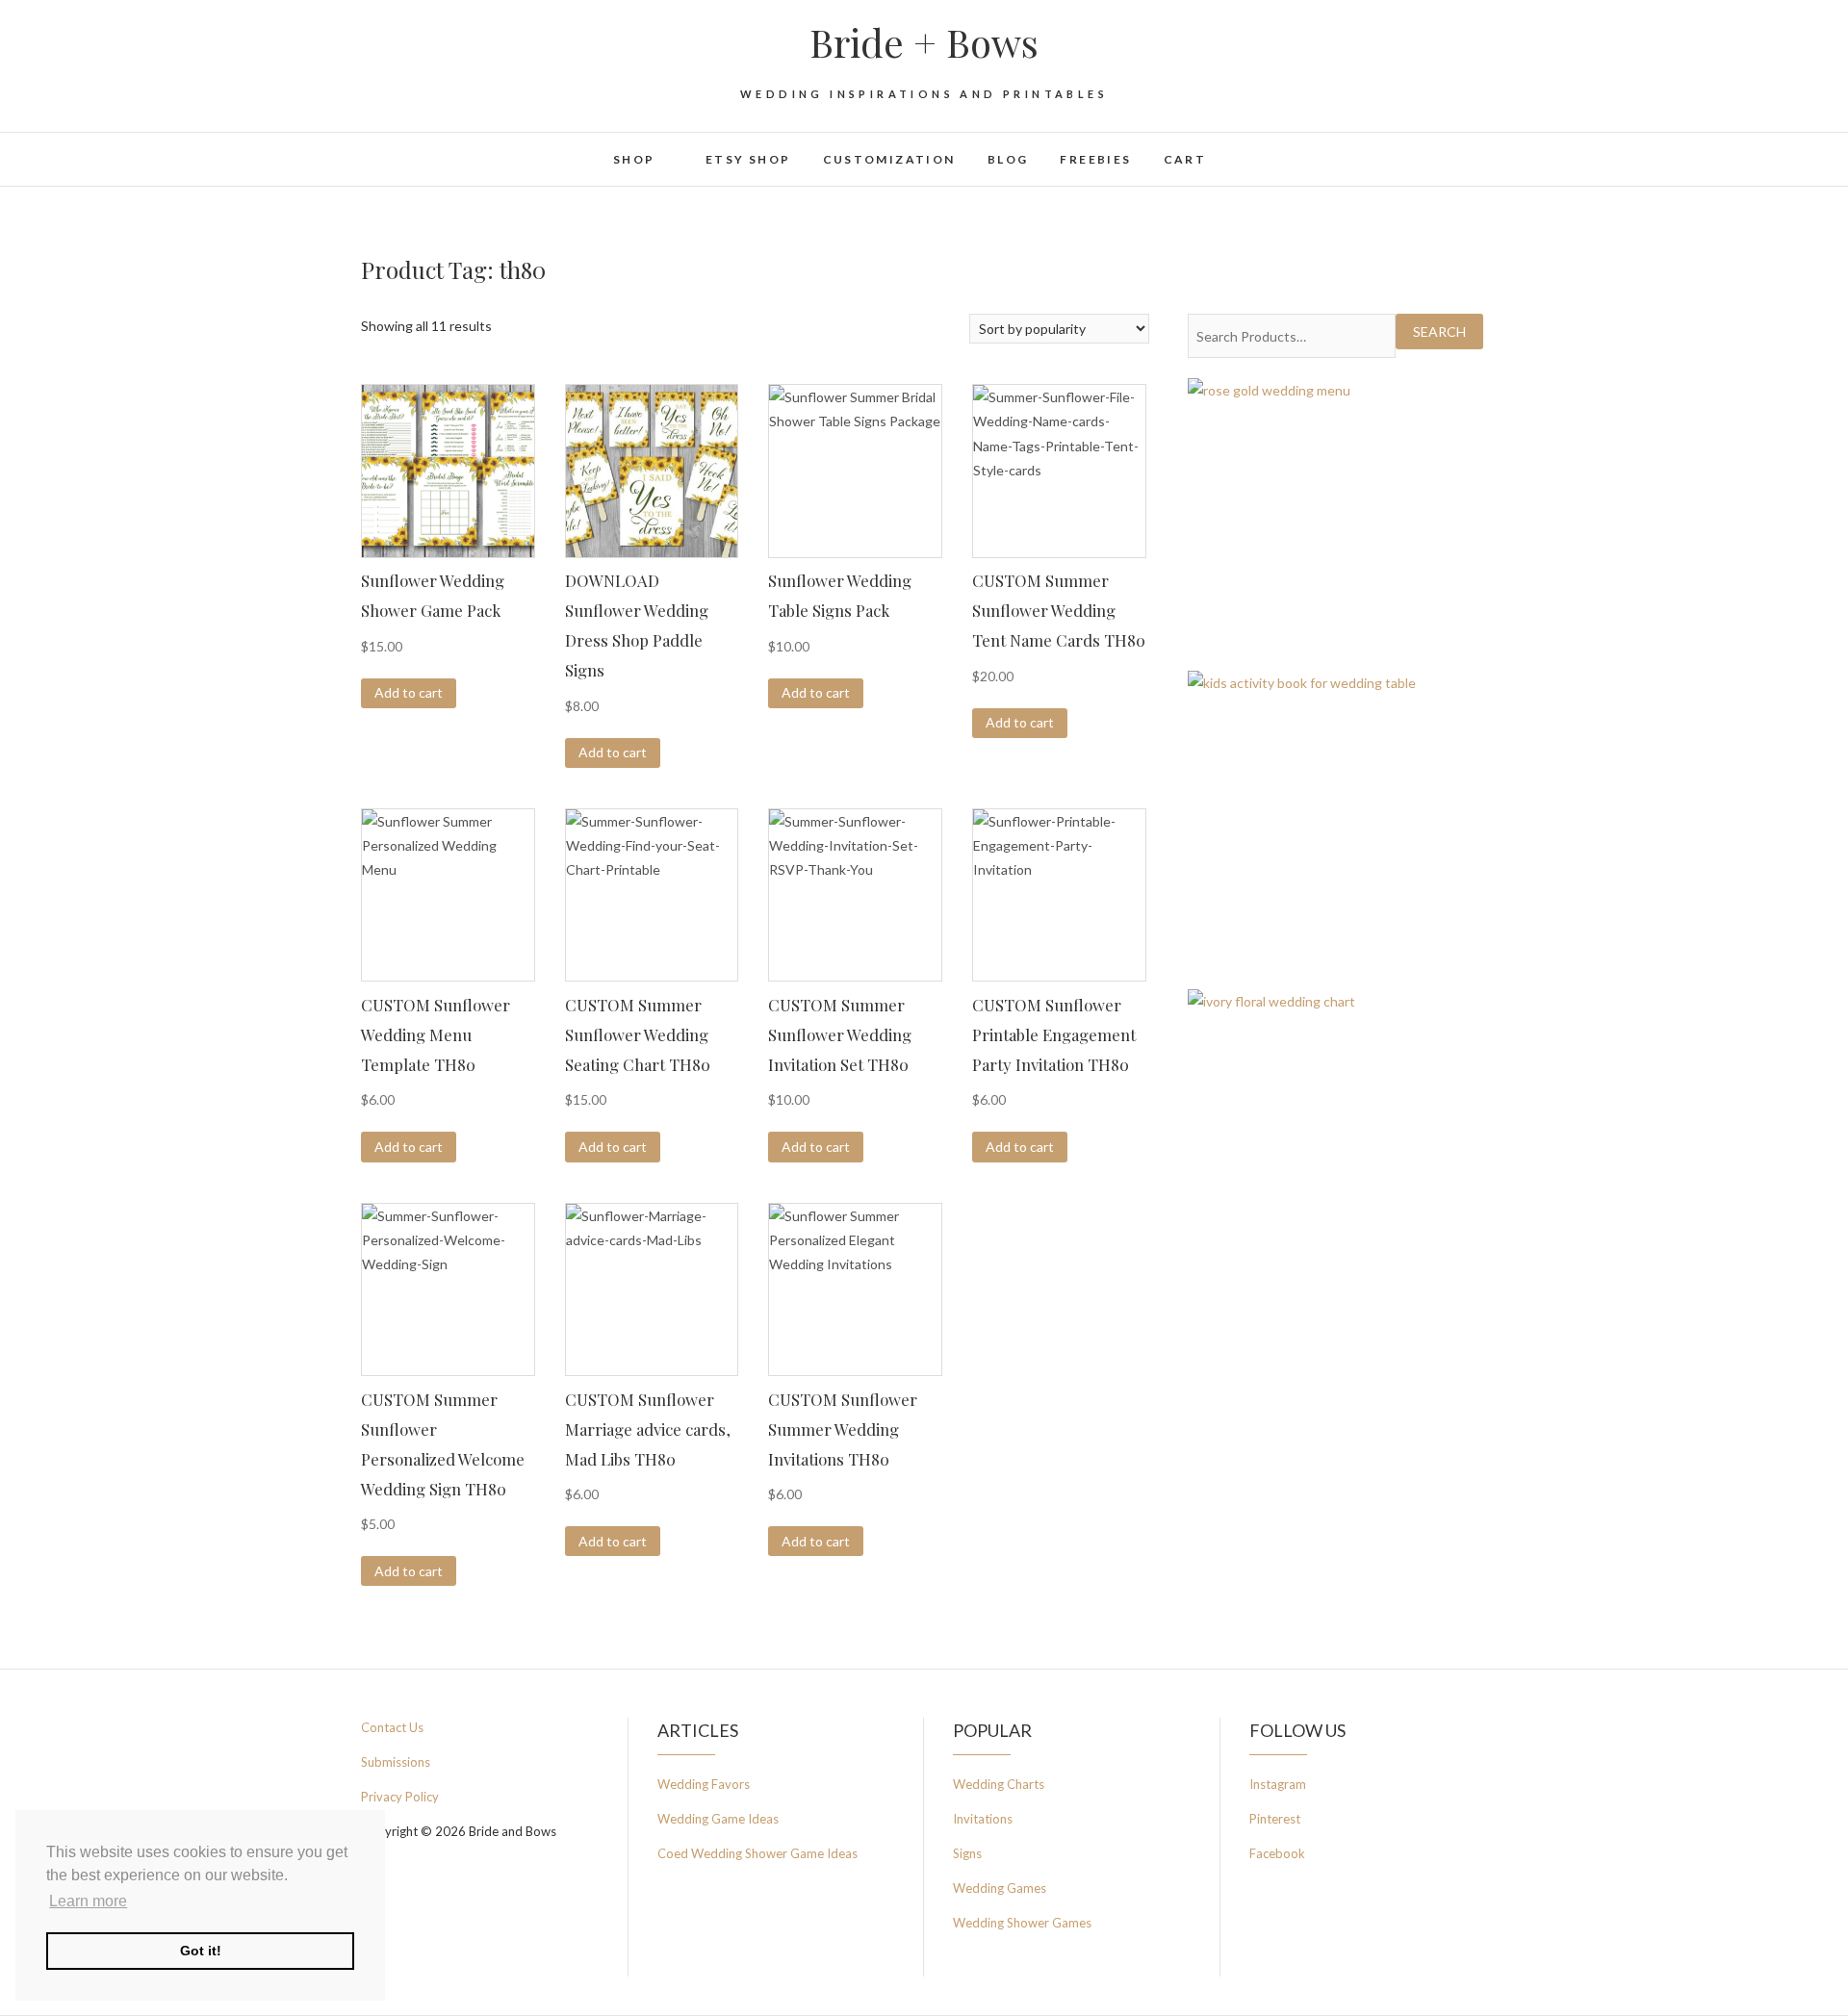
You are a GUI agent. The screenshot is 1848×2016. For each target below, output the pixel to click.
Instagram (1278, 1784)
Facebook (1277, 1853)
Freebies (1095, 159)
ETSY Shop (748, 159)
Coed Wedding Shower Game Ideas (757, 1853)
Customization (889, 159)
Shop (634, 159)
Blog (1008, 159)
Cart (1185, 159)
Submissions (396, 1762)
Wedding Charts (999, 1784)
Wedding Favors (704, 1784)
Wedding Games (1000, 1888)
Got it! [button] (201, 1951)
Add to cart (409, 692)
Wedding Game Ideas (718, 1819)
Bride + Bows (924, 42)
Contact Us (392, 1727)
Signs (967, 1853)
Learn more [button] (88, 1901)
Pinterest (1275, 1819)
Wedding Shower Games (1022, 1923)
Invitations (983, 1819)
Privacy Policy (400, 1797)
